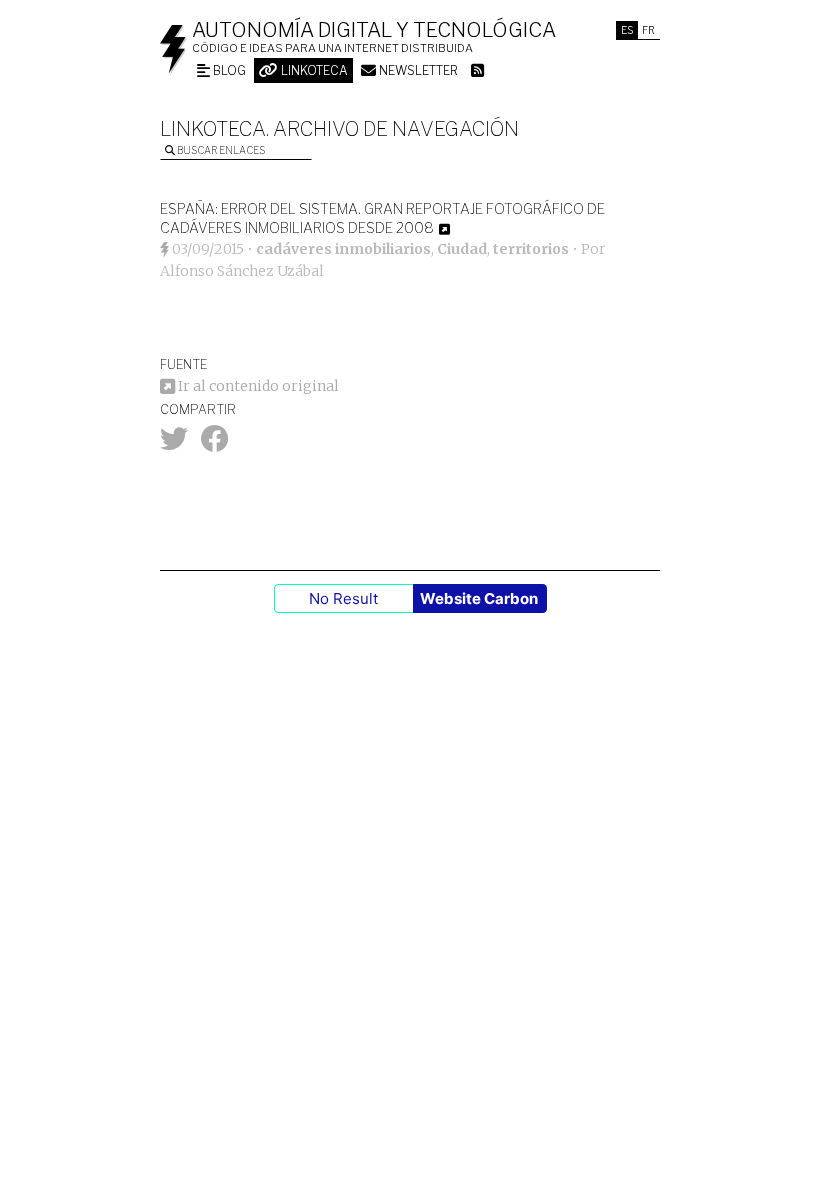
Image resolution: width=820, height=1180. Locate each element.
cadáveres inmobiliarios (343, 249)
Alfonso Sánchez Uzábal (242, 271)
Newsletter (417, 70)
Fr (648, 30)
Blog (228, 70)
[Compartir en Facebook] (215, 444)
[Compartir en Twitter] (174, 444)
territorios (531, 249)
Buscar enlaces (220, 150)
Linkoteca (313, 70)
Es (627, 30)
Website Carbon (479, 598)
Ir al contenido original (257, 386)
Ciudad (462, 249)
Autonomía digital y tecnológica (374, 30)
